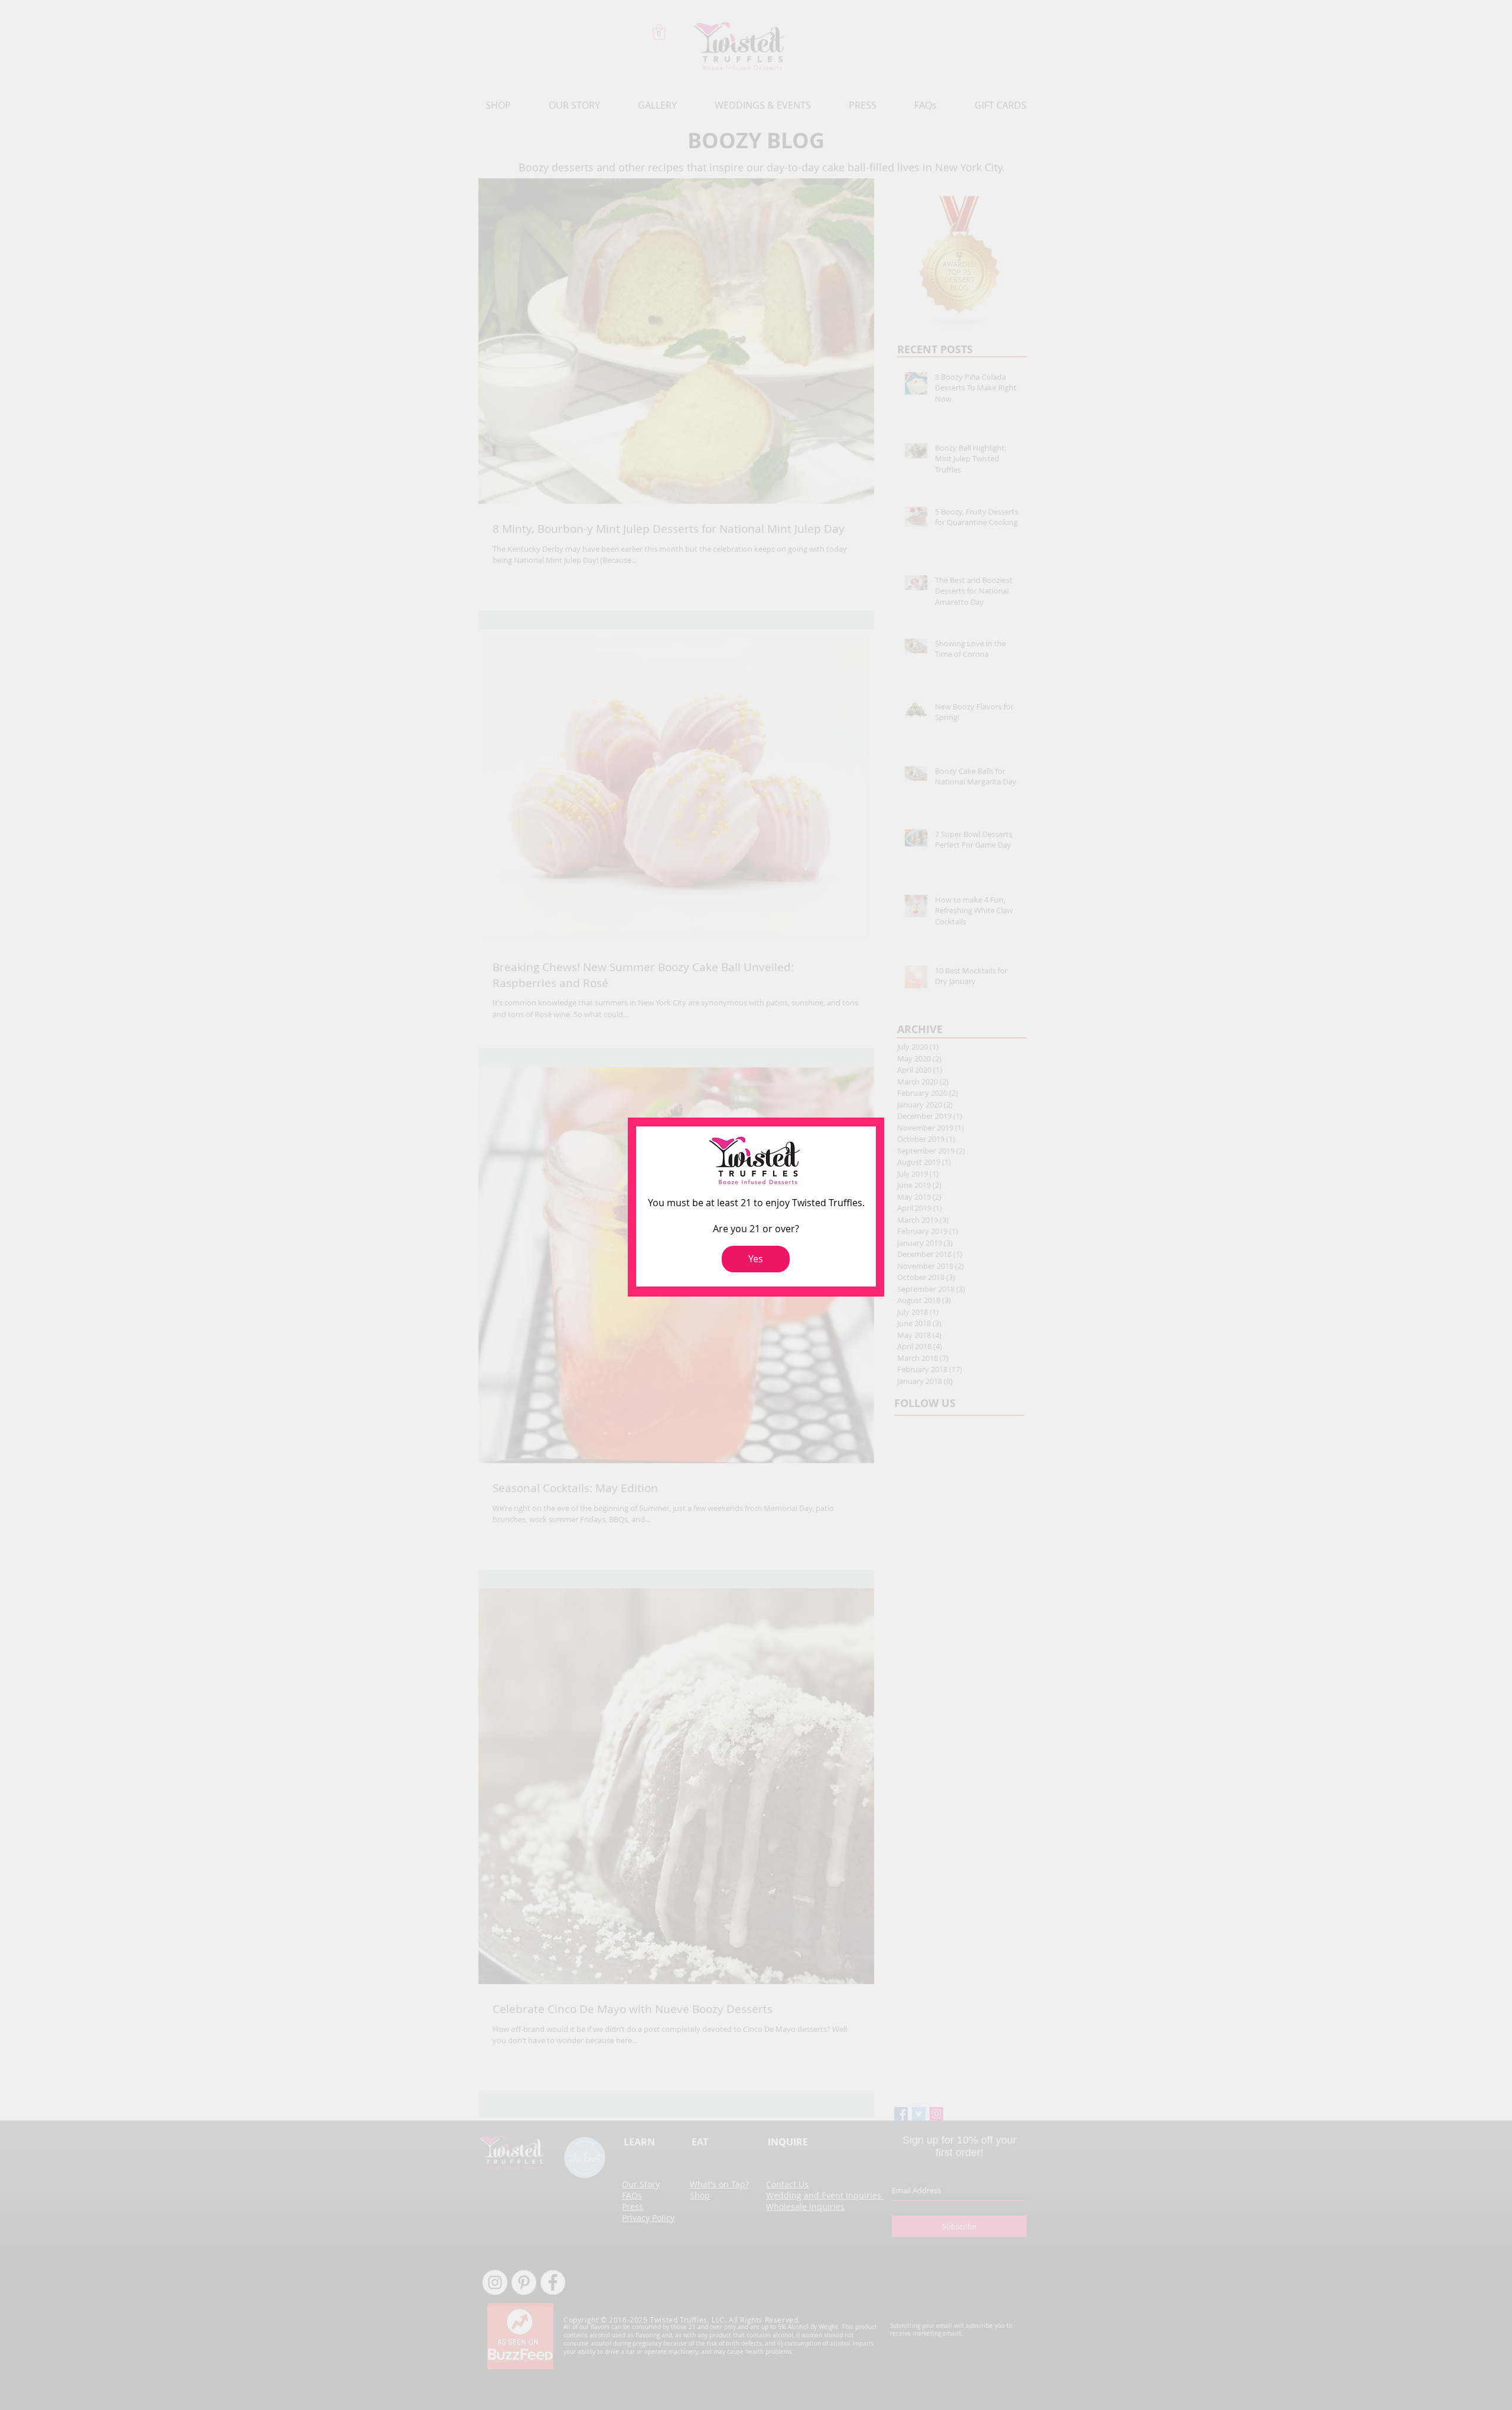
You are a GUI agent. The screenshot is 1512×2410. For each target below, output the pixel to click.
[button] (756, 1259)
